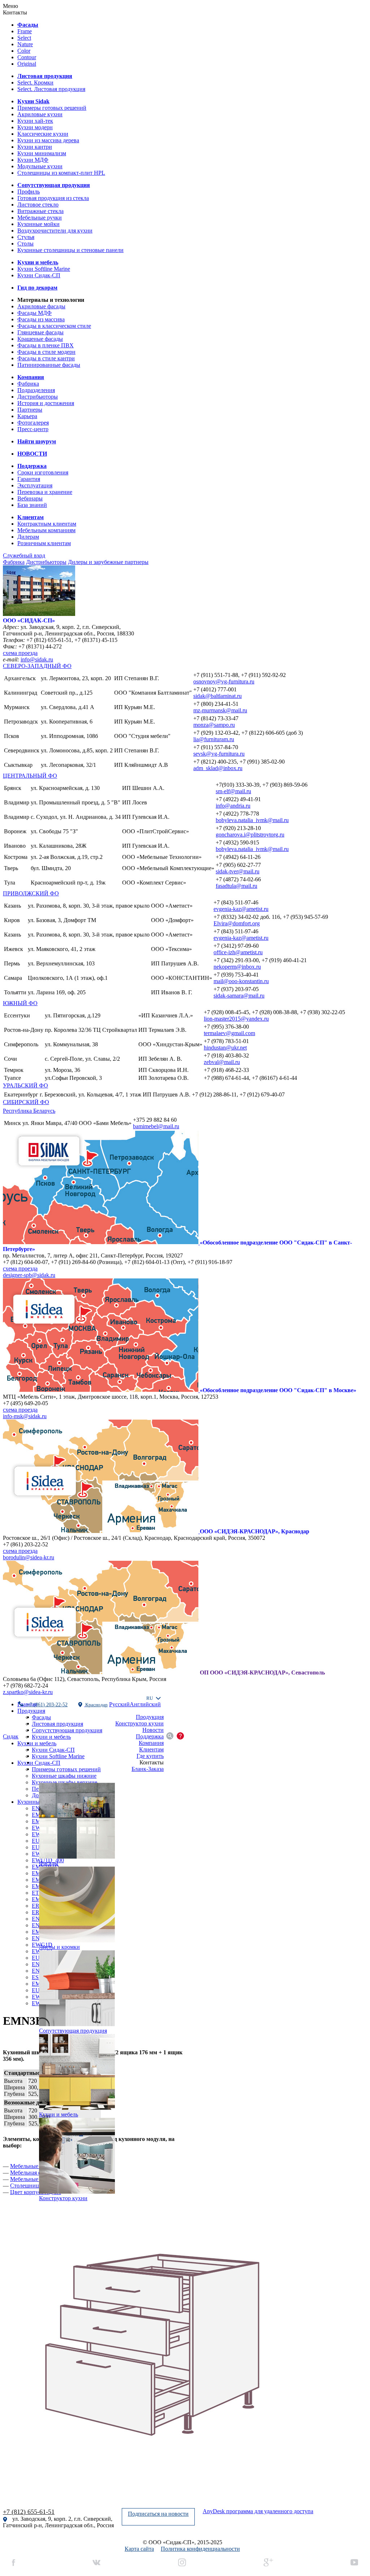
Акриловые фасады (41, 306)
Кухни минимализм (42, 153)
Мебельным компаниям (46, 530)
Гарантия (29, 479)
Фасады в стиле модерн (46, 352)
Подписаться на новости (158, 2514)
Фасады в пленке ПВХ (46, 345)
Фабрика (28, 384)
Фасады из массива (41, 319)
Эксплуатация (35, 485)
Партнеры (30, 410)
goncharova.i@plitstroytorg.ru (250, 835)
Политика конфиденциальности (200, 2549)
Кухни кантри (35, 147)
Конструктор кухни (139, 1723)
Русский (119, 1704)
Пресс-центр (33, 429)
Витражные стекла (40, 211)
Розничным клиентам (44, 543)
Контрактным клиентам (47, 524)
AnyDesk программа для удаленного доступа (258, 2511)
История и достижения (46, 403)
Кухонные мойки (38, 224)
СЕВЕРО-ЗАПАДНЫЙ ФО (37, 666)
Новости (153, 1730)
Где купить (150, 1756)
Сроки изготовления (43, 472)
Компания (151, 1743)
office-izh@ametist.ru (238, 952)
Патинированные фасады (49, 365)
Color (24, 51)
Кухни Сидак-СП (39, 275)
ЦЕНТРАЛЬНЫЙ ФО (30, 776)
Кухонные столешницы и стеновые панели (70, 250)
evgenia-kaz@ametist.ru (241, 909)
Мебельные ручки (40, 218)
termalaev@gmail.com (229, 1033)
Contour (27, 57)
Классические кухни (43, 134)
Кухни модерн (35, 127)
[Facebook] (14, 2563)
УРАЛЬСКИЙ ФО (25, 1085)
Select (24, 38)
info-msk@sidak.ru (25, 1416)
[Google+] (268, 2563)
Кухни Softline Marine (44, 269)
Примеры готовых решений (52, 108)
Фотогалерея (33, 423)
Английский (145, 1704)
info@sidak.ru (37, 659)
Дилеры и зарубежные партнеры (108, 562)
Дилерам (28, 537)
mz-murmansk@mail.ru (220, 710)
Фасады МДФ (35, 313)
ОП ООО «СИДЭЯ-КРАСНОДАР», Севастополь (262, 1673)
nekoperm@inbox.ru (237, 967)
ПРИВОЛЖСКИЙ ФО (31, 893)
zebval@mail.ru (222, 1062)
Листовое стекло (38, 205)
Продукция (150, 1717)
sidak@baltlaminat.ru (218, 696)
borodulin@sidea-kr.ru (29, 1557)
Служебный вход (24, 555)
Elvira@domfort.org (237, 923)
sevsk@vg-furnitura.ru (219, 754)
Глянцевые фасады (40, 332)
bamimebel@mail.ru (156, 1126)
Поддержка (150, 1736)
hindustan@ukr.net (225, 1048)
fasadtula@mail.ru (236, 886)
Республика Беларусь (29, 1111)
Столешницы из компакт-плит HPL (61, 173)
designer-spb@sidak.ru (29, 1275)
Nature (25, 44)
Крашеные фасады (40, 339)
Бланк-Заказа (148, 1769)
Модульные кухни (40, 166)
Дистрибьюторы (38, 397)
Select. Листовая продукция (51, 89)
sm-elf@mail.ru (233, 791)
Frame (25, 31)
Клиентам (151, 1749)
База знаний (32, 505)
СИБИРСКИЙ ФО (26, 1102)
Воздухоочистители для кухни (55, 231)
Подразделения (36, 390)
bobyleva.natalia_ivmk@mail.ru (252, 820)
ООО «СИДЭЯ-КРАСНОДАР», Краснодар (255, 1531)
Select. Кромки (35, 82)
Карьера (27, 416)
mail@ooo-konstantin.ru (241, 981)
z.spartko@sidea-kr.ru (28, 1692)
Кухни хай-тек (35, 121)
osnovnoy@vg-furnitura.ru (224, 681)
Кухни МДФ (33, 160)
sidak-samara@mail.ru (239, 996)
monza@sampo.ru (214, 725)
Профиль (29, 192)
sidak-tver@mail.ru (238, 871)
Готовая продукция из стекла (53, 198)
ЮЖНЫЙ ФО (20, 1003)
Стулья (26, 237)
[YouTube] (354, 2563)
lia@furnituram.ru (214, 739)
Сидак (11, 1736)
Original (27, 64)
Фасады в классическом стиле (54, 326)
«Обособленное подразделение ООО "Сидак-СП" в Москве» (278, 1390)
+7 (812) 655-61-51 (29, 2512)
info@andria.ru (233, 806)
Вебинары (30, 498)
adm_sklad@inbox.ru (218, 768)
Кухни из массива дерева (48, 140)
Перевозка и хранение (45, 492)
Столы (25, 244)
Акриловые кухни (40, 114)
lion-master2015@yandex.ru (236, 1019)
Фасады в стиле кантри (46, 358)
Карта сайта (139, 2549)
